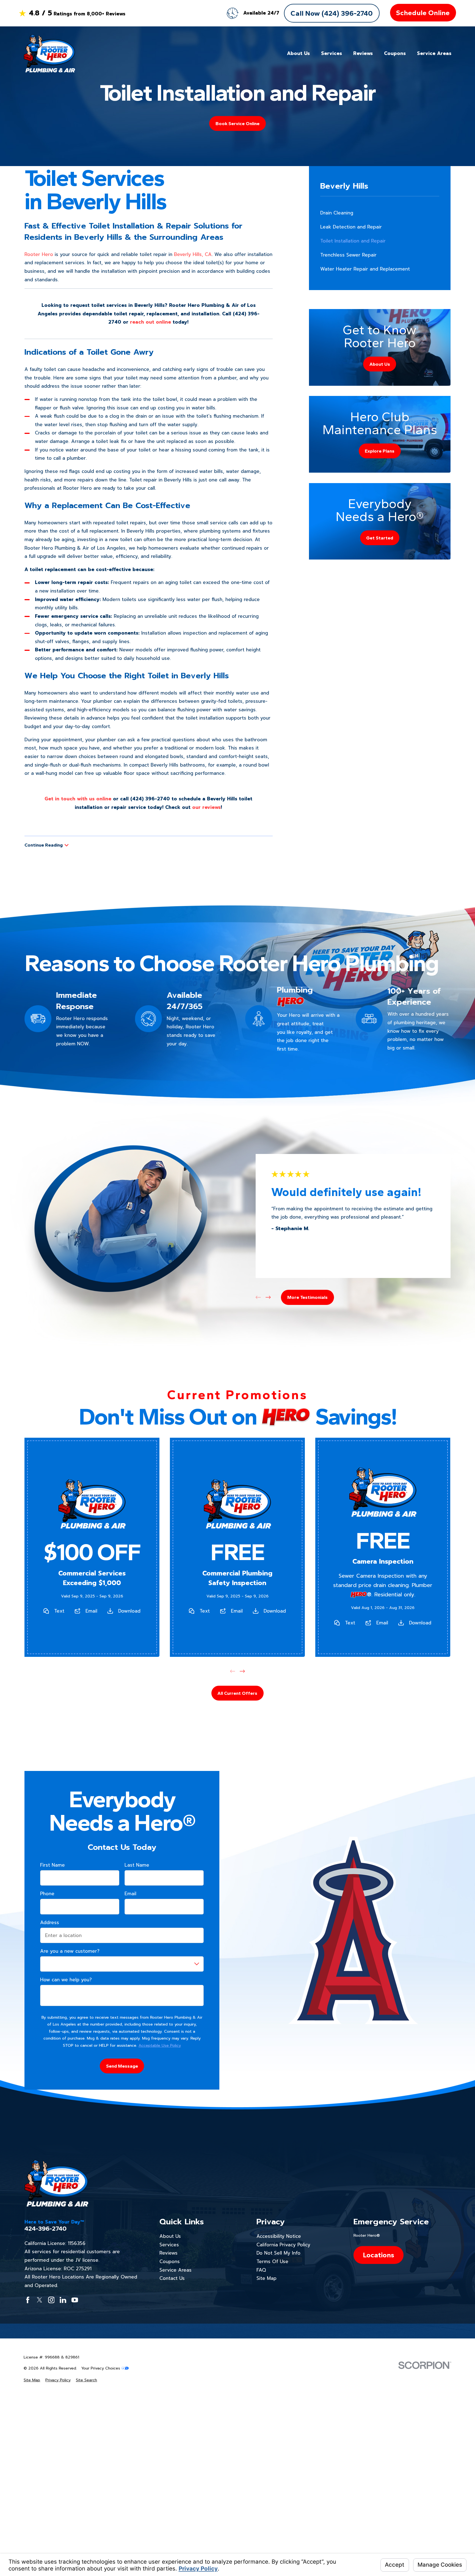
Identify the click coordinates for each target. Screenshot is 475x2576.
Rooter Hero (39, 254)
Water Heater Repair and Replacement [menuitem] (365, 269)
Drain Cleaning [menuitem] (337, 213)
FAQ (261, 2270)
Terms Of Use (272, 2261)
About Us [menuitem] (298, 53)
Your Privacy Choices (101, 2368)
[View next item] (268, 1297)
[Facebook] (28, 2300)
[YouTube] (75, 2300)
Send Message (122, 2066)
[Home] (49, 53)
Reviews (169, 2253)
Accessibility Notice (279, 2236)
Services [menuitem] (332, 53)
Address (50, 1922)
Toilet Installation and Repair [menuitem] (353, 241)
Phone (47, 1894)
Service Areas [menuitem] (434, 53)
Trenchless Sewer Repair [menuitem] (348, 255)
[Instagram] (51, 2300)
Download (129, 1611)
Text (59, 1611)
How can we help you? (66, 1980)
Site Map (267, 2278)
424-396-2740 (45, 2229)
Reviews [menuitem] (363, 53)
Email (91, 1611)
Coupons (170, 2261)
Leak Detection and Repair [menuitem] (351, 227)
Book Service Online (237, 123)
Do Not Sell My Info (278, 2253)
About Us (170, 2236)
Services (169, 2245)
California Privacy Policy (283, 2245)
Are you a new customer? (70, 1951)
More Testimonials (307, 1297)
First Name (53, 1865)
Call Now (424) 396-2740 (332, 13)
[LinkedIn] (63, 2300)
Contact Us (172, 2278)
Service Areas (176, 2270)
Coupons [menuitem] (395, 53)
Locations (379, 2255)
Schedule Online (423, 13)
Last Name (137, 1865)
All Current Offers (237, 1693)
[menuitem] (32, 2380)
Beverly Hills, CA (193, 254)
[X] (40, 2300)
